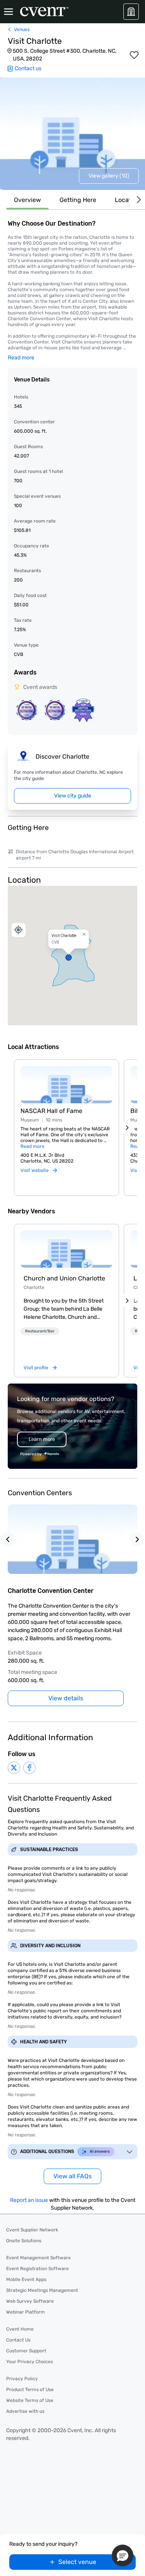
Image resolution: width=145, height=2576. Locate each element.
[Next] (137, 200)
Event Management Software (38, 2258)
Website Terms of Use (30, 2400)
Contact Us (18, 2340)
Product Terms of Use (30, 2390)
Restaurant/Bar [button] (40, 1331)
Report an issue (29, 2200)
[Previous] (8, 1539)
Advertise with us (25, 2411)
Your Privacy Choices (30, 2362)
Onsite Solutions (24, 2241)
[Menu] (9, 12)
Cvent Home (20, 2329)
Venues (22, 29)
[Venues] (131, 12)
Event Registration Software (38, 2269)
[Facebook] (29, 1768)
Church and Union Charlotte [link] (64, 1278)
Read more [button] (21, 358)
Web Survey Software (30, 2301)
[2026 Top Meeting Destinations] (26, 710)
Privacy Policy (22, 2379)
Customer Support (26, 2351)
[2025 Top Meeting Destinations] (55, 710)
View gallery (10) (109, 176)
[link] (67, 1249)
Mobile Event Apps (26, 2279)
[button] (72, 956)
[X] (14, 1768)
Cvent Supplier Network (32, 2230)
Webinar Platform (26, 2312)
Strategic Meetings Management (42, 2290)
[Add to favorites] (134, 55)
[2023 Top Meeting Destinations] (83, 710)
